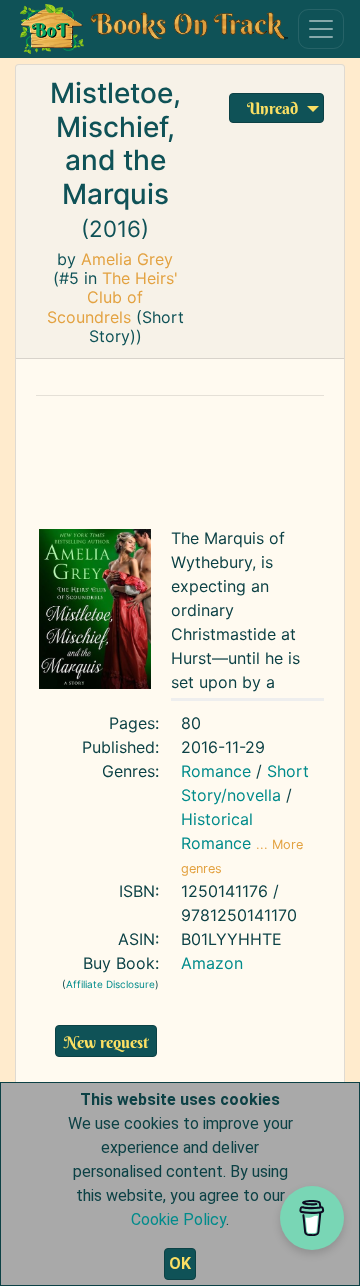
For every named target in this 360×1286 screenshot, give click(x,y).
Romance (216, 771)
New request (106, 1042)
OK (180, 1263)
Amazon (212, 963)
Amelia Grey (127, 259)
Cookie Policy (178, 1219)
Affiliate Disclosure (110, 984)
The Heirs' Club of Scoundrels (112, 297)
